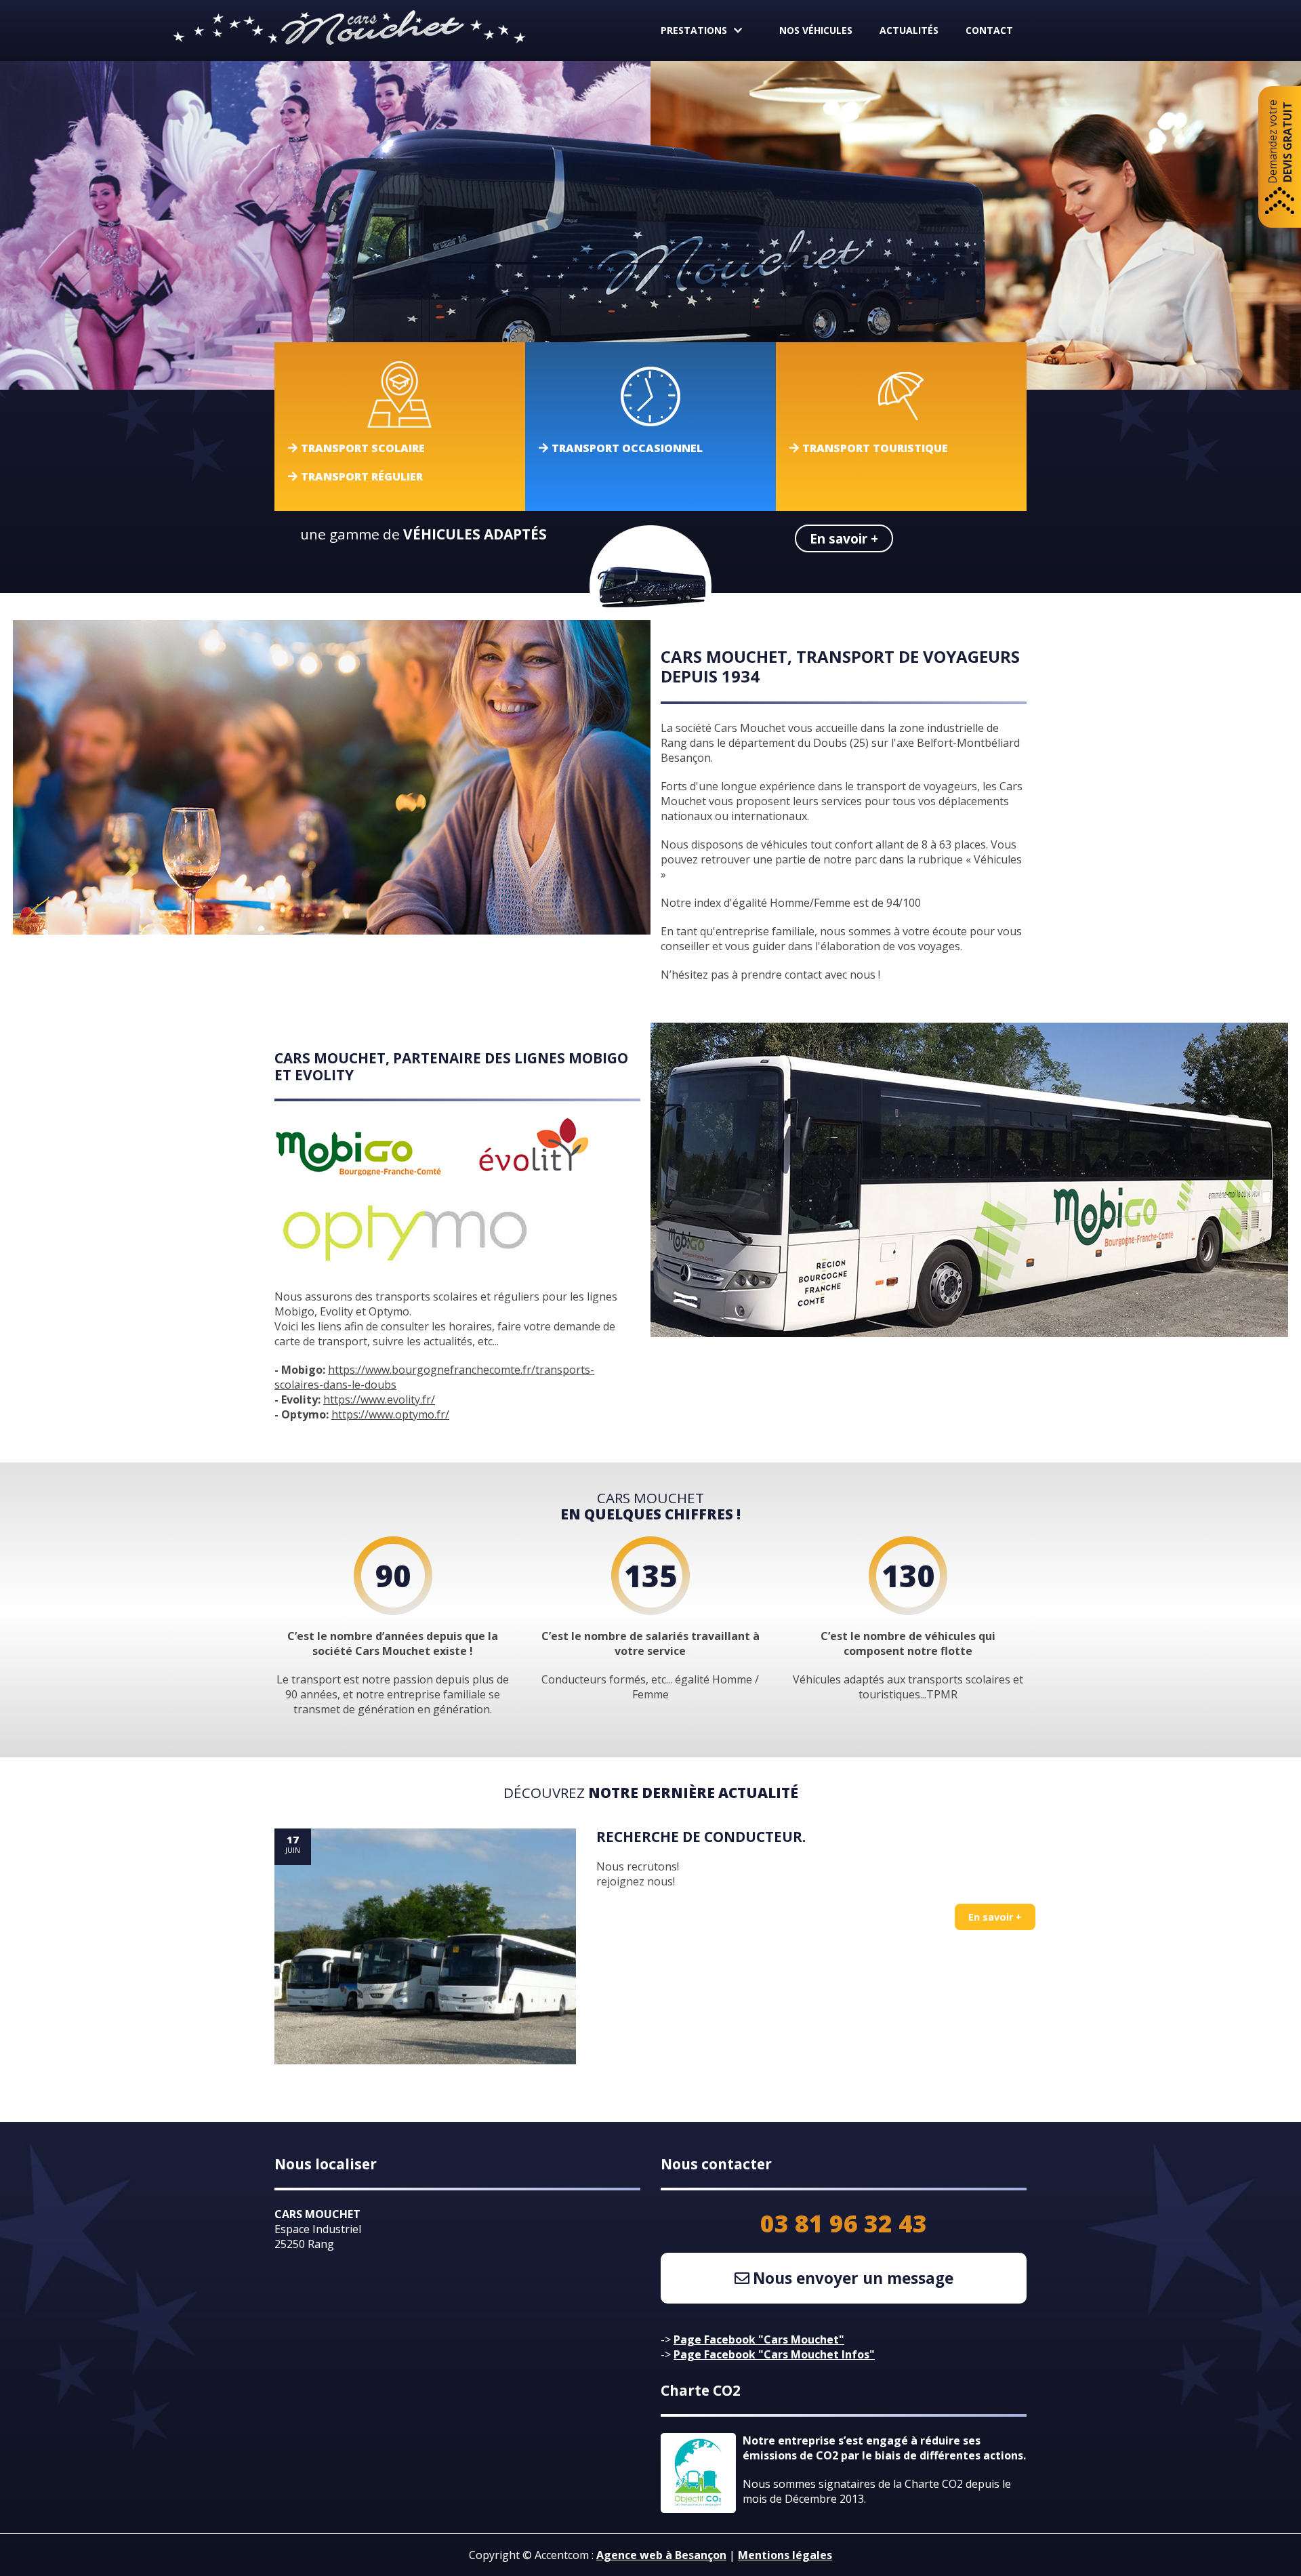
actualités (909, 30)
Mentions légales (785, 2555)
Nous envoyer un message (853, 2278)
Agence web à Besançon (661, 2555)
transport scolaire (363, 448)
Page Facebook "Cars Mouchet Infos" (774, 2354)
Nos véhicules (816, 30)
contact (989, 30)
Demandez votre (1280, 142)
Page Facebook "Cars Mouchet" (759, 2339)
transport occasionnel (627, 448)
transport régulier (362, 476)
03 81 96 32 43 (844, 2223)
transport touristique (875, 448)
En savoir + (844, 538)
